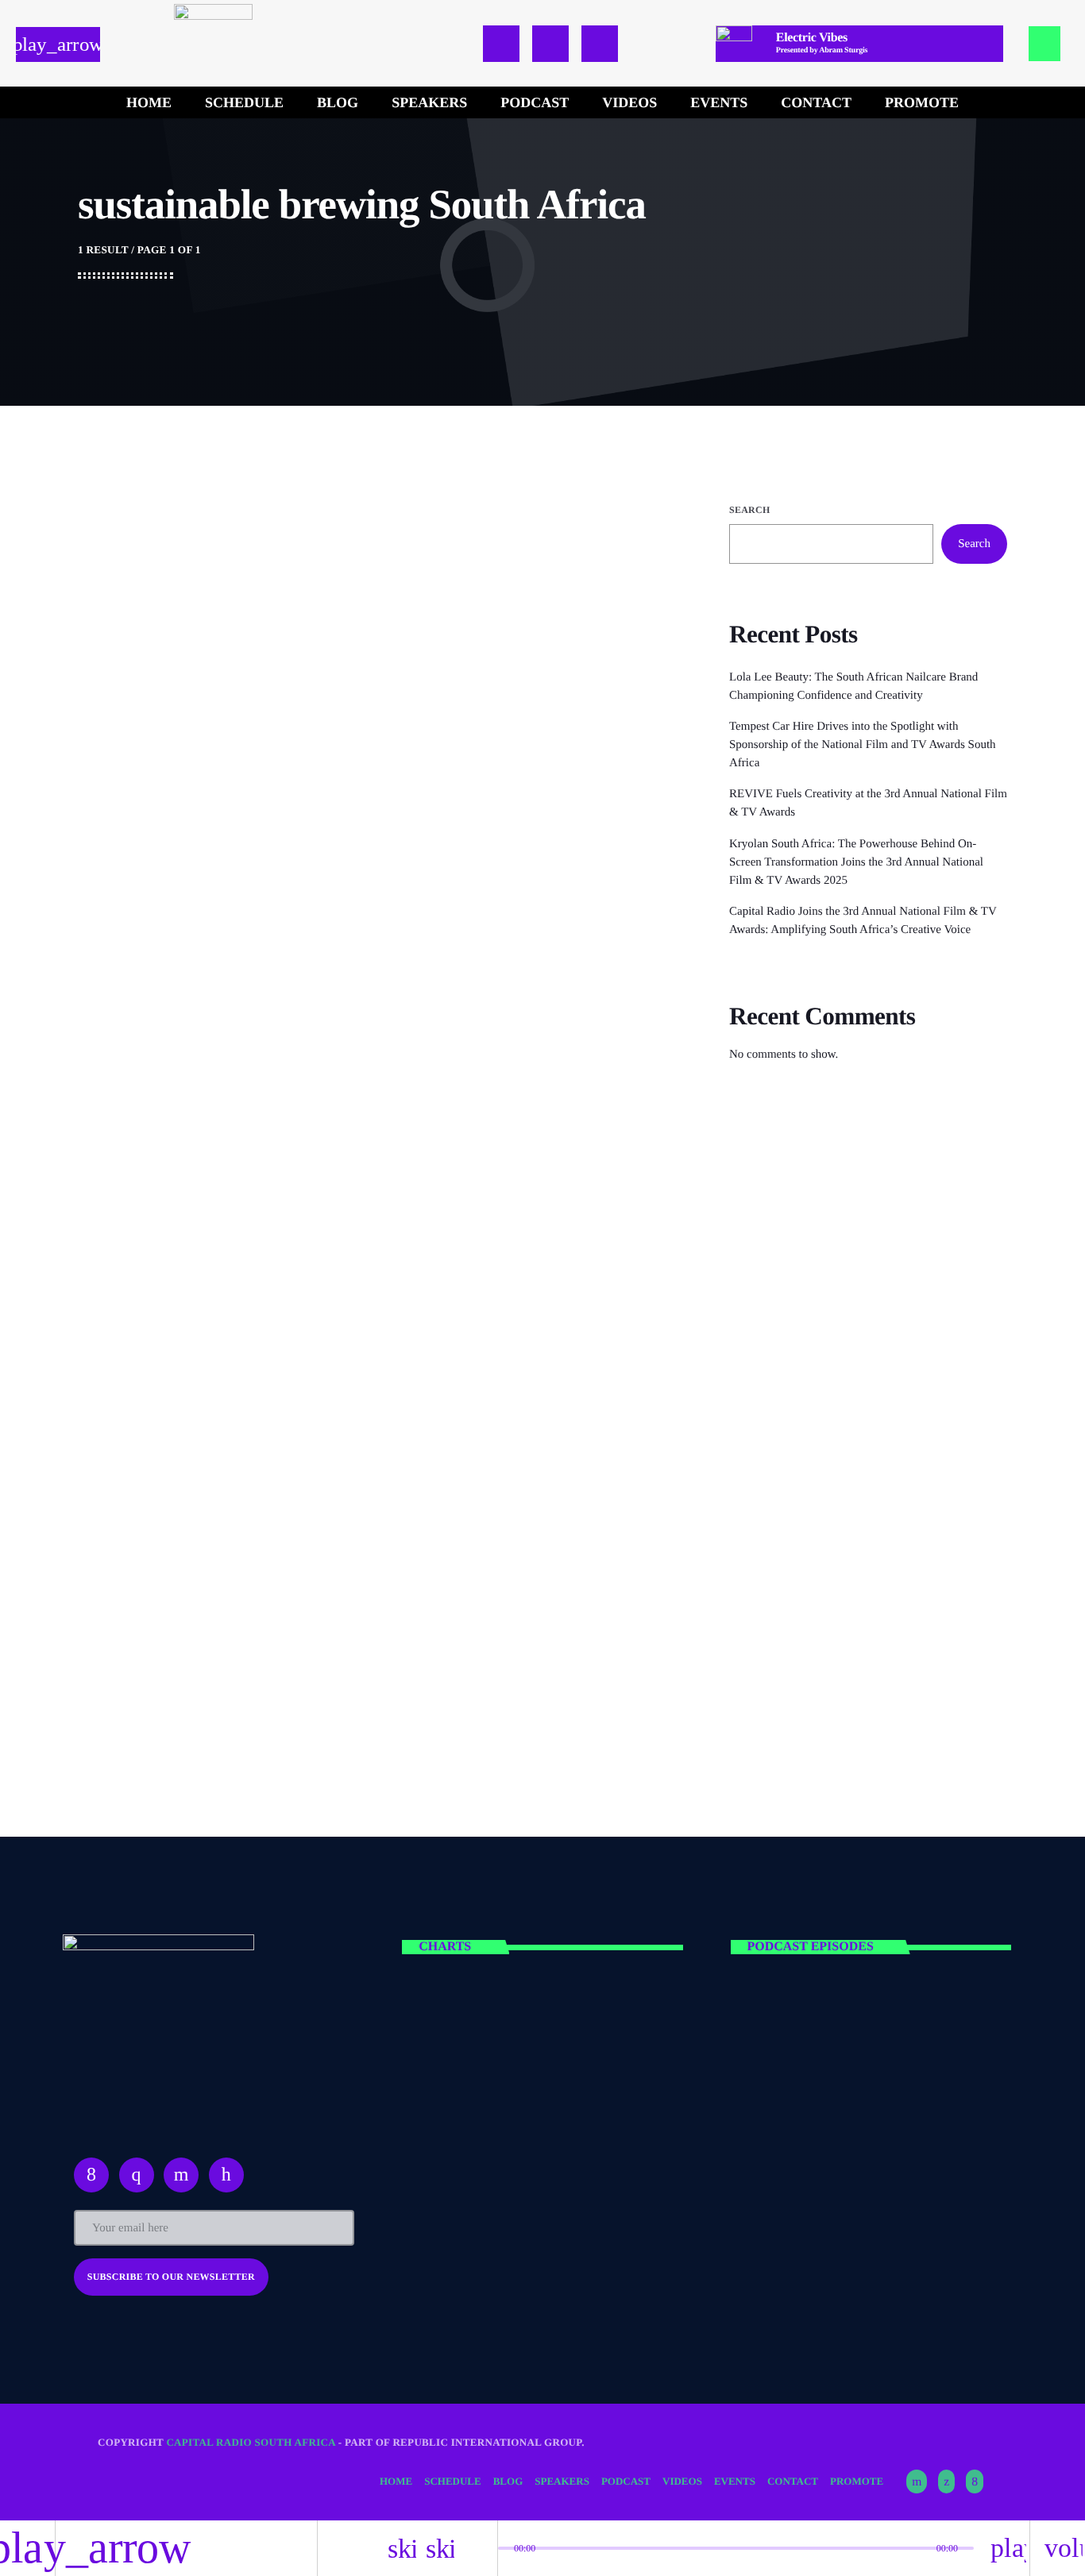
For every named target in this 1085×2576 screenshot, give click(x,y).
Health (776, 1189)
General (352, 551)
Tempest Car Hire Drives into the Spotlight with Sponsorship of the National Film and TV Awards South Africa (863, 745)
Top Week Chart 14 (538, 2032)
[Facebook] (975, 2482)
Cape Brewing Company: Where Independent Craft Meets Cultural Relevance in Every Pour (463, 609)
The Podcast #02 (857, 2113)
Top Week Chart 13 (538, 2113)
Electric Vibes (796, 1219)
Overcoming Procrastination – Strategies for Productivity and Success (882, 1527)
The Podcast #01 (857, 2032)
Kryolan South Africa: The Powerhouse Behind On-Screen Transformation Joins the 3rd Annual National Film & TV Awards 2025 (856, 862)
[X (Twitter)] (946, 2482)
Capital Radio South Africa (251, 2442)
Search (749, 510)
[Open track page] (481, 2548)
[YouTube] (917, 2482)
